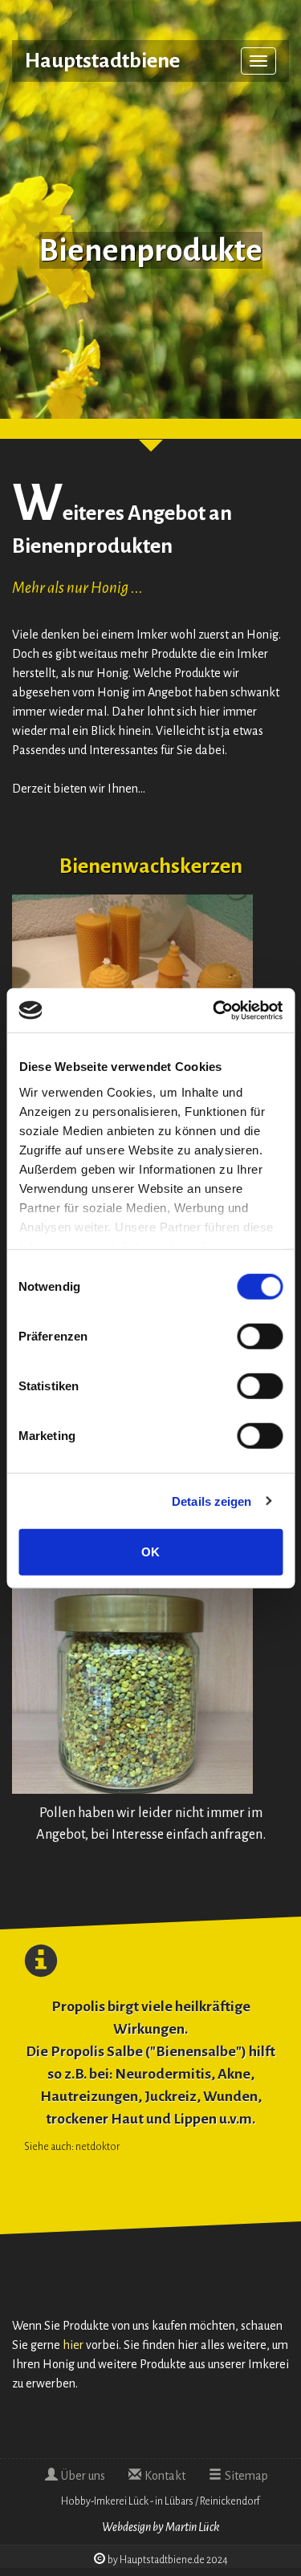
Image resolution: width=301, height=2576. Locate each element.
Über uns (83, 2476)
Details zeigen (212, 1501)
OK (150, 1552)
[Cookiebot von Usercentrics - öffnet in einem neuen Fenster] (214, 1010)
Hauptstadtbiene (102, 61)
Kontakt (165, 2476)
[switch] (260, 1337)
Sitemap (246, 2476)
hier (73, 2345)
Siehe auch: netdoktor (72, 2147)
